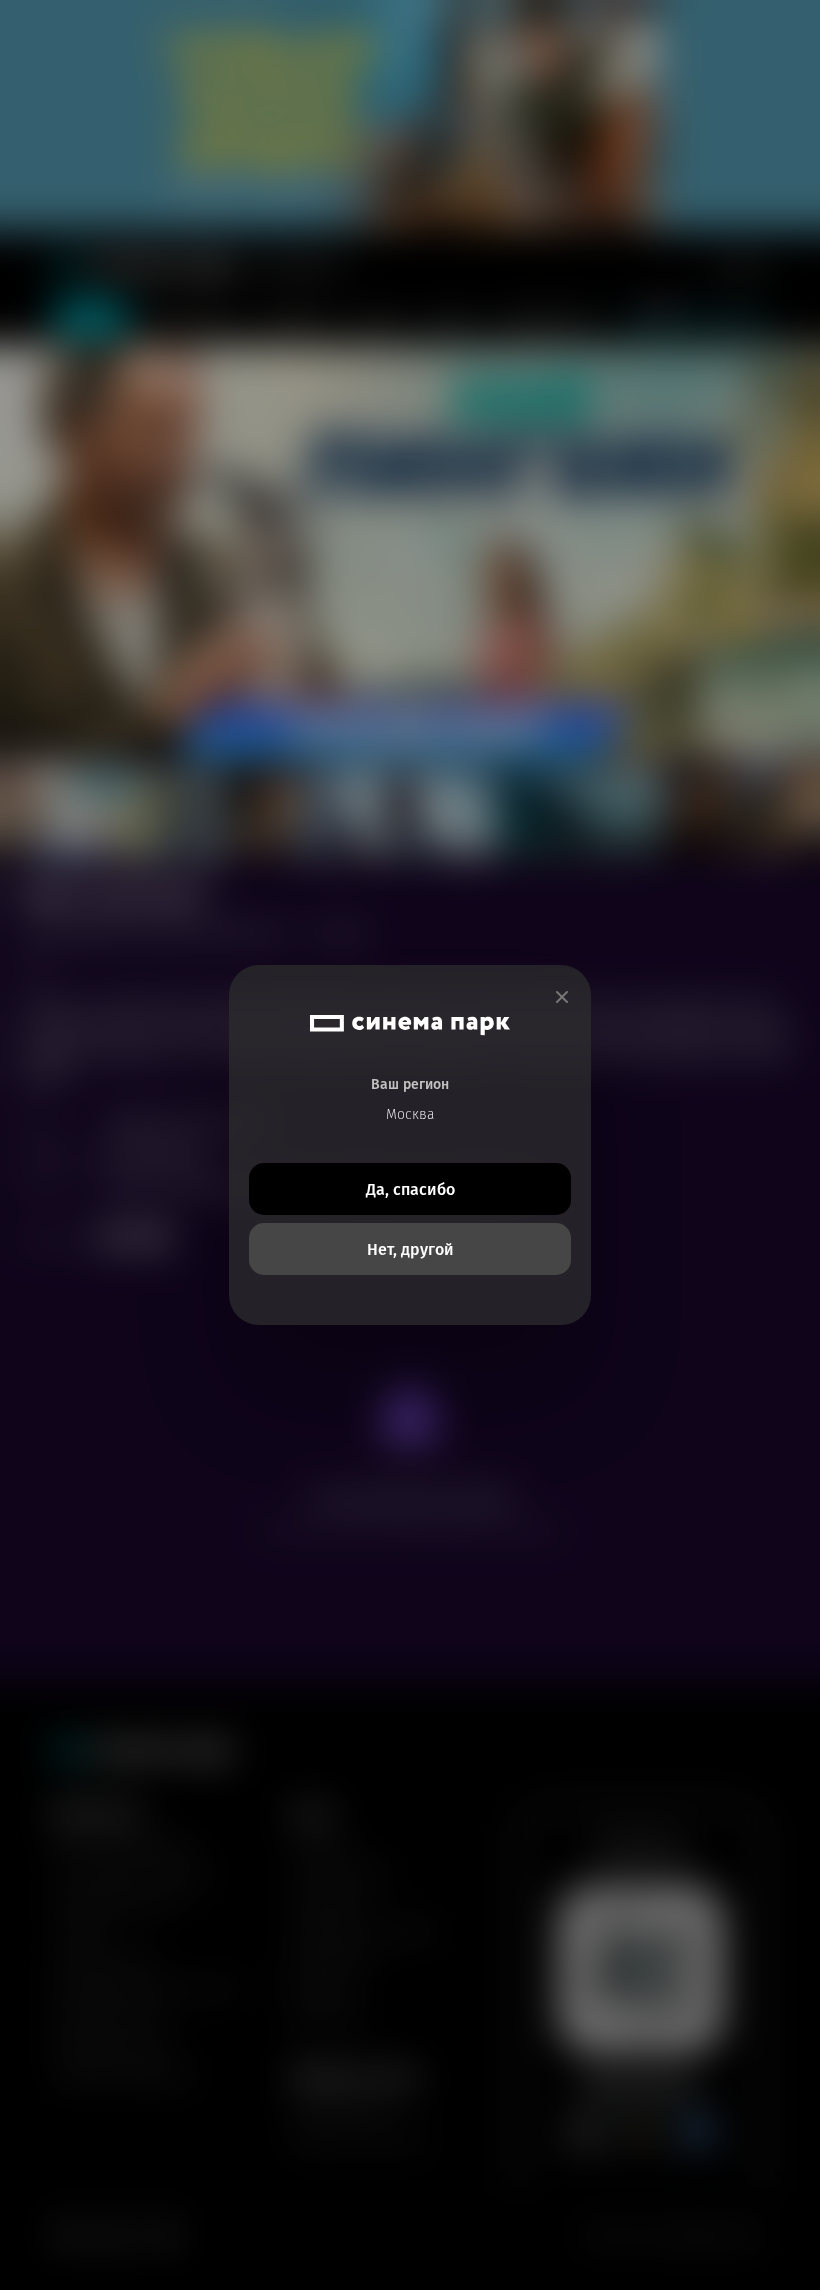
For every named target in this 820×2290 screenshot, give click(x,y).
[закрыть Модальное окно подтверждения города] (562, 997)
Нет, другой (410, 1249)
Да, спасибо (410, 1189)
